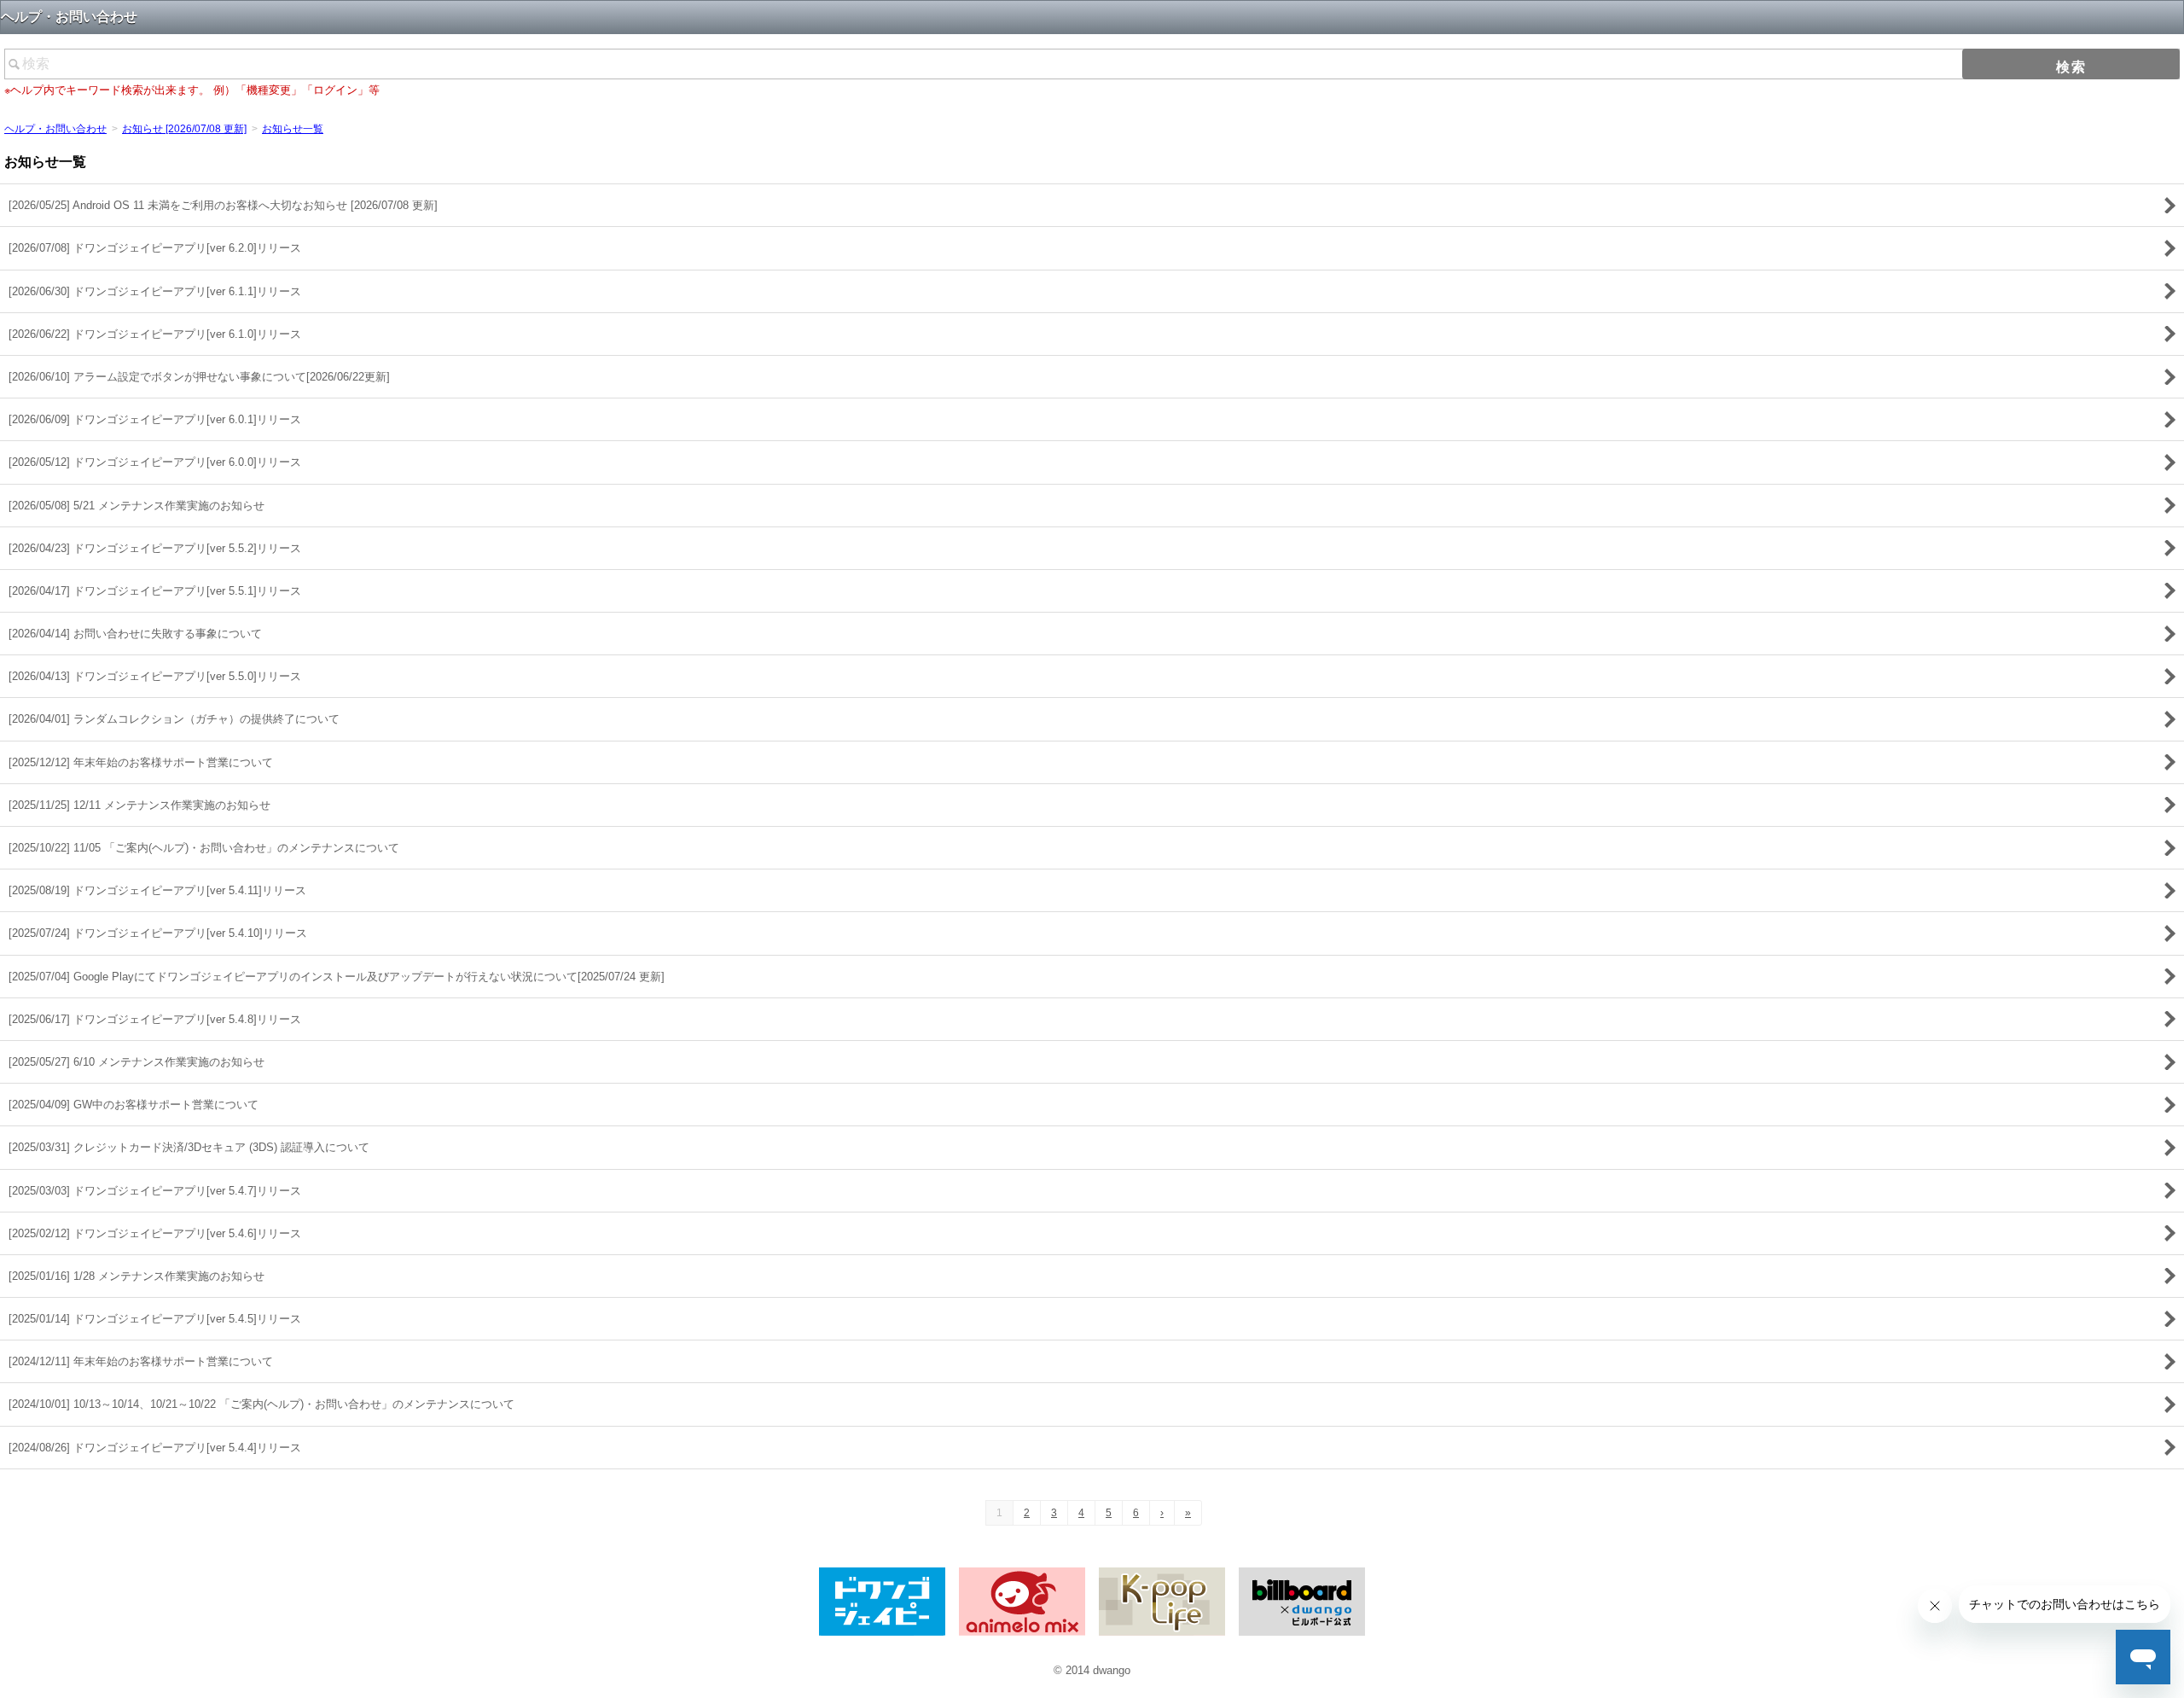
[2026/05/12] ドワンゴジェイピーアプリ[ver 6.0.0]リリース (155, 462)
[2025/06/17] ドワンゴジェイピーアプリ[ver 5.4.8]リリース (155, 1019)
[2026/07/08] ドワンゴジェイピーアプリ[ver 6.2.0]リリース (155, 248)
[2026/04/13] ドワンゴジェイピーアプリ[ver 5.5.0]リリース (155, 676)
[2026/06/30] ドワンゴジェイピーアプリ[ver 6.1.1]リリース (155, 291)
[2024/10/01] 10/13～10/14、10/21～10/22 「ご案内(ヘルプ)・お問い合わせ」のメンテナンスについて (261, 1404)
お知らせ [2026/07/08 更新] (184, 129)
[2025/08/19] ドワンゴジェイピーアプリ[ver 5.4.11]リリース (157, 890)
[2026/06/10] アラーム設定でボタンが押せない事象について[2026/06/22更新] (199, 377)
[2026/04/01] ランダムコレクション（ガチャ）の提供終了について (174, 719)
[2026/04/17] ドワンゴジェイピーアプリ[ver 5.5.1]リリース (155, 591)
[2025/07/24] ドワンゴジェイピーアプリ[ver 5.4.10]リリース (158, 933)
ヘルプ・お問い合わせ (55, 129)
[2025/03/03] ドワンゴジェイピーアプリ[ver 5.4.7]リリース (155, 1191)
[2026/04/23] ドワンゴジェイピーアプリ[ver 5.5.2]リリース (155, 548)
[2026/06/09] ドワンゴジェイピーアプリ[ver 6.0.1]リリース (155, 419)
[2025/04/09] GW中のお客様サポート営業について (134, 1105)
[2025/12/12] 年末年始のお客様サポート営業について (141, 762)
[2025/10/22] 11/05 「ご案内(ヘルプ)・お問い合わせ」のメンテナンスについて (204, 848)
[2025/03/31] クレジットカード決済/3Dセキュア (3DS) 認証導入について (189, 1147)
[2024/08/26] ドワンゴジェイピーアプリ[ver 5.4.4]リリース (155, 1448)
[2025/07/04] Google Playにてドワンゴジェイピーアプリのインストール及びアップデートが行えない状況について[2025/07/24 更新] (337, 977)
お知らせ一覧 (293, 129)
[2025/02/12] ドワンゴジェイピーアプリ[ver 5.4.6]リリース (155, 1233)
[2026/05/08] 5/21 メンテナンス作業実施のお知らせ (136, 506)
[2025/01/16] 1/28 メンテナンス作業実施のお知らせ (136, 1276)
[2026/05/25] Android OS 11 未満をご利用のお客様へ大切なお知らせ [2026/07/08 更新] (223, 205)
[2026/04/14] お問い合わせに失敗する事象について (135, 634)
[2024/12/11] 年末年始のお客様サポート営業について (141, 1361)
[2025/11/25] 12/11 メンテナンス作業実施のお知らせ (139, 805)
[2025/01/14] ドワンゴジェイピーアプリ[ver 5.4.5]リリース (155, 1319)
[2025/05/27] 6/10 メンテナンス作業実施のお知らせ (136, 1062)
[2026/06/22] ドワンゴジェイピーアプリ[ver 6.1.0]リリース (155, 334)
